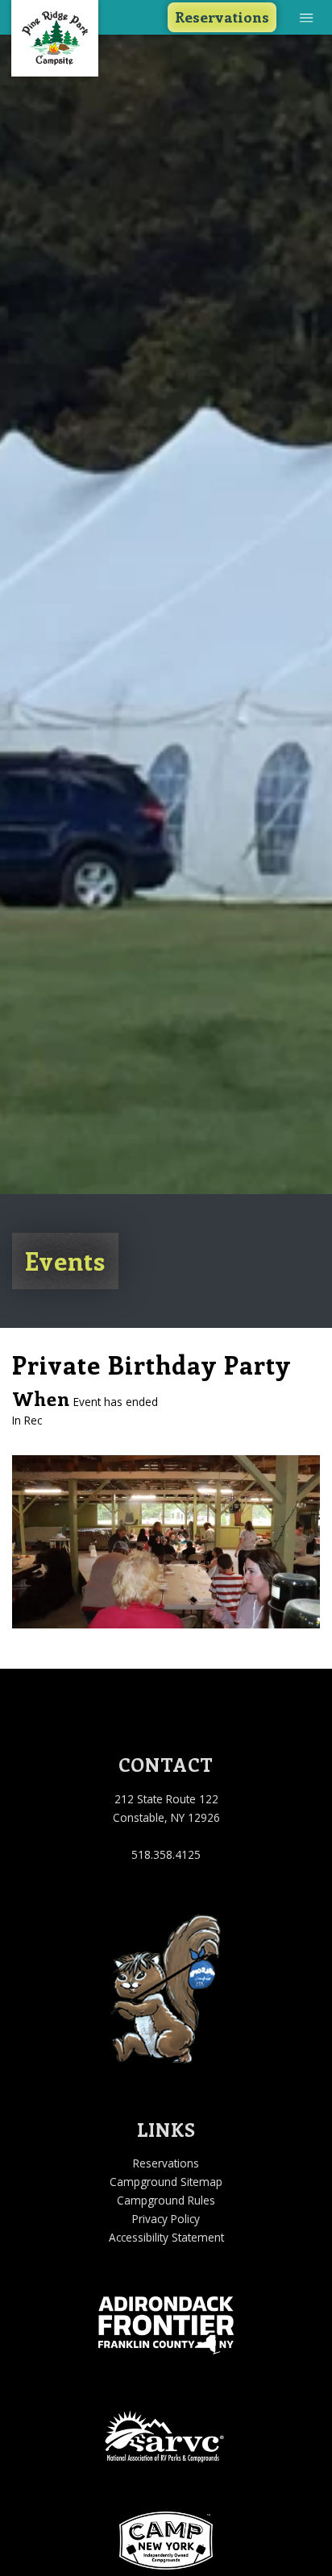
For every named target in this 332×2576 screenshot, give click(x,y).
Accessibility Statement (166, 2237)
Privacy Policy (166, 2219)
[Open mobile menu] (307, 17)
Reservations (222, 17)
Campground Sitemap (166, 2182)
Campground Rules (166, 2200)
